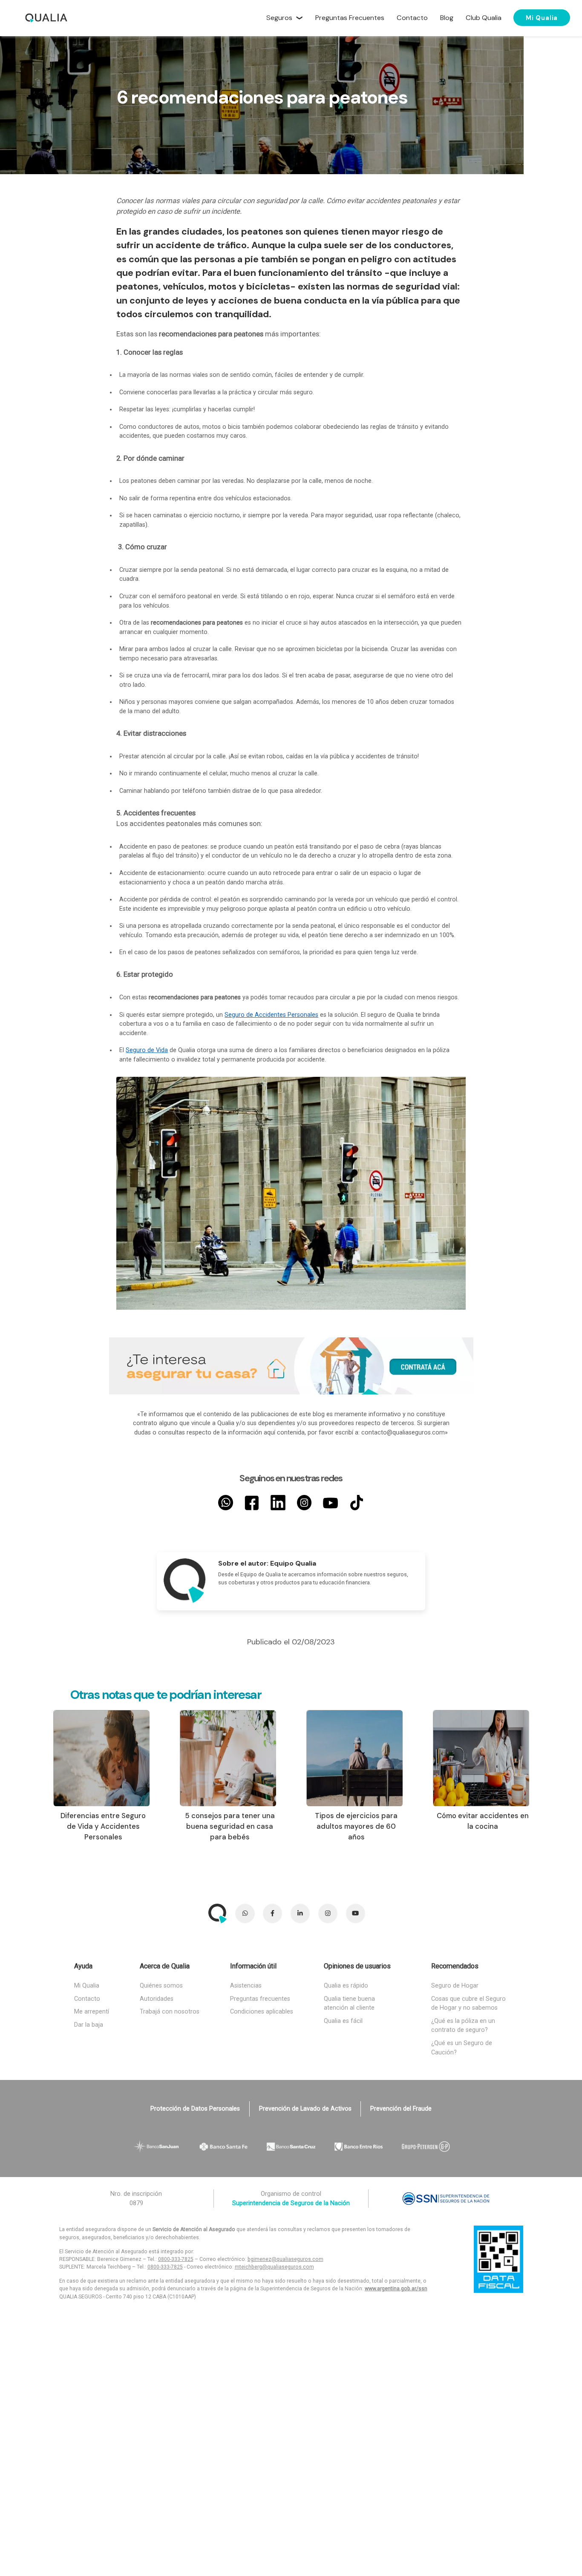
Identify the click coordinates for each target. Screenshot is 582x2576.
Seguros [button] (279, 18)
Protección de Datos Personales (195, 2109)
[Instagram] (304, 1503)
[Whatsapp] (226, 1503)
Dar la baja (89, 2025)
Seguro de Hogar (455, 1986)
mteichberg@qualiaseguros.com (274, 2267)
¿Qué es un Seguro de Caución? (462, 2048)
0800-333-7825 (176, 2259)
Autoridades (157, 1999)
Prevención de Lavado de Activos (305, 2109)
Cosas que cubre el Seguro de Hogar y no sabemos (468, 2004)
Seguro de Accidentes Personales (271, 1015)
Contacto (87, 1999)
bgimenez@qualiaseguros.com (285, 2259)
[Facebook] (252, 1503)
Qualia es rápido (346, 1986)
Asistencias (246, 1986)
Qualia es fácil (343, 2021)
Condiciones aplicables (262, 2012)
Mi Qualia (542, 17)
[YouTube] (330, 1503)
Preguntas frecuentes (260, 1999)
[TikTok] (357, 1503)
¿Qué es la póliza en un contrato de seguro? (463, 2026)
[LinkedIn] (278, 1503)
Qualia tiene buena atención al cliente (349, 2004)
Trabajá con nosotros (170, 2012)
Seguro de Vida (147, 1050)
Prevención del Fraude (401, 2109)
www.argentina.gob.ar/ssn (396, 2289)
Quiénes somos (161, 1986)
